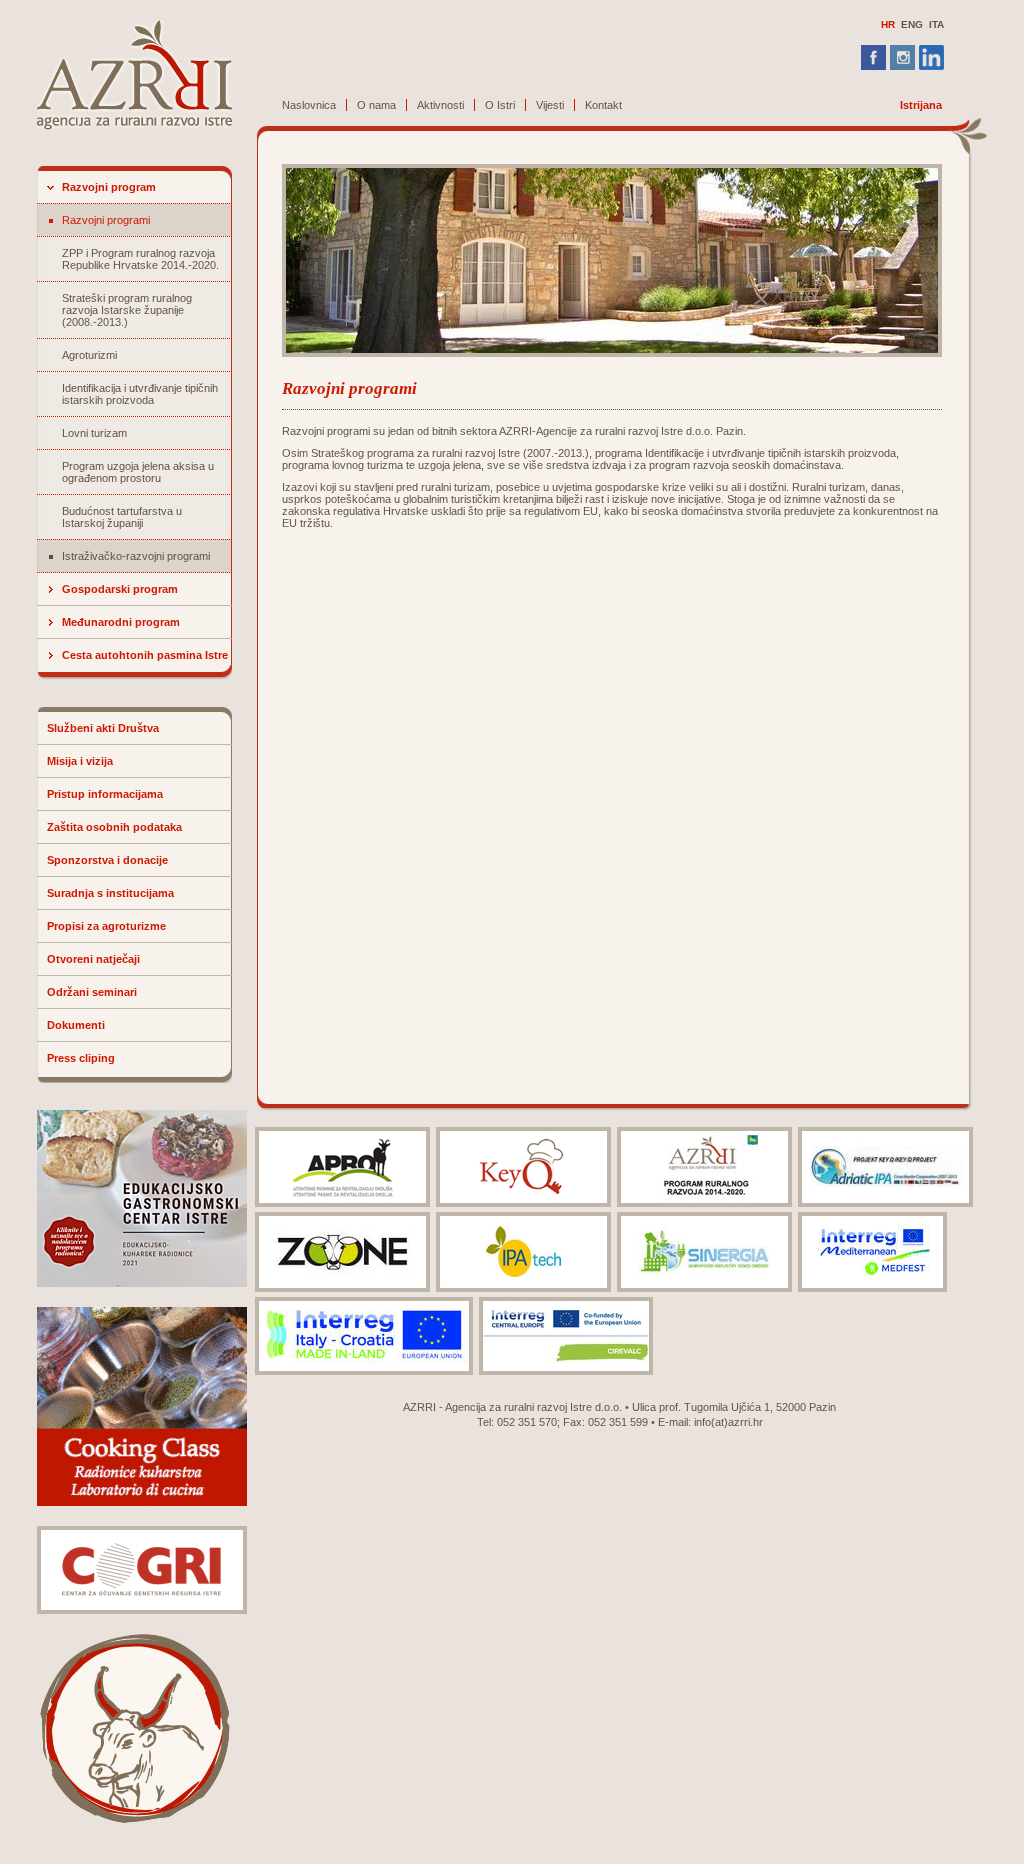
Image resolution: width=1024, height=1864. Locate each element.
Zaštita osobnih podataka (114, 827)
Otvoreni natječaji (93, 959)
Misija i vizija (80, 761)
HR (888, 24)
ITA (936, 24)
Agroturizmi (89, 355)
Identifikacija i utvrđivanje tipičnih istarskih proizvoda (140, 394)
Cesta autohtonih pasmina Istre (145, 655)
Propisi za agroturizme (106, 926)
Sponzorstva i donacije (107, 860)
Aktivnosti (440, 105)
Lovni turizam (94, 433)
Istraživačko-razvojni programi (136, 556)
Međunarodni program (121, 622)
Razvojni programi (106, 220)
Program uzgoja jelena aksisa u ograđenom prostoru (138, 472)
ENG (912, 24)
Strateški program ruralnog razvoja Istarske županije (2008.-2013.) (127, 310)
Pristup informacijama (105, 794)
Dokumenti (76, 1025)
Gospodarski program (120, 589)
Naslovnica (309, 105)
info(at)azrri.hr (728, 1422)
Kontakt (603, 105)
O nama (376, 105)
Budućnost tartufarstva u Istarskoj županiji (122, 517)
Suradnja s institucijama (110, 893)
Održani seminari (92, 992)
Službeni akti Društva (103, 728)
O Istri (500, 105)
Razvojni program (109, 187)
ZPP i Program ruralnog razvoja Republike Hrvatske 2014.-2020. (140, 259)
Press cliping (81, 1058)
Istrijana (921, 105)
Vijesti (550, 105)
